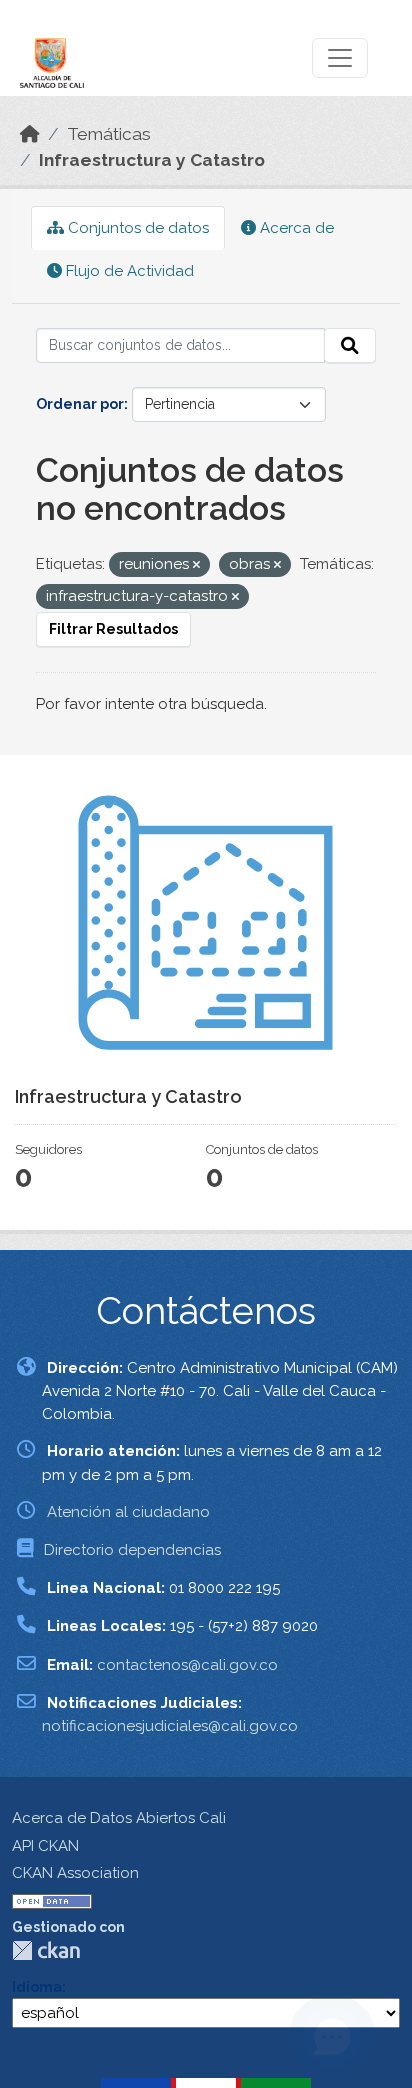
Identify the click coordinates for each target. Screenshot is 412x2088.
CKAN (46, 1950)
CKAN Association (75, 1873)
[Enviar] (350, 346)
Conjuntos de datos (136, 228)
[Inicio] (30, 134)
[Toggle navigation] (340, 58)
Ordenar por (80, 404)
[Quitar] (196, 565)
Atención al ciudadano (128, 1512)
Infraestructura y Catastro (152, 160)
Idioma (37, 1987)
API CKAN (45, 1846)
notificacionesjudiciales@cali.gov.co (170, 1726)
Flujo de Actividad (128, 271)
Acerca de (295, 228)
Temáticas (109, 134)
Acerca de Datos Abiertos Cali (119, 1818)
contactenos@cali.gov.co (187, 1665)
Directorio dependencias (132, 1550)
